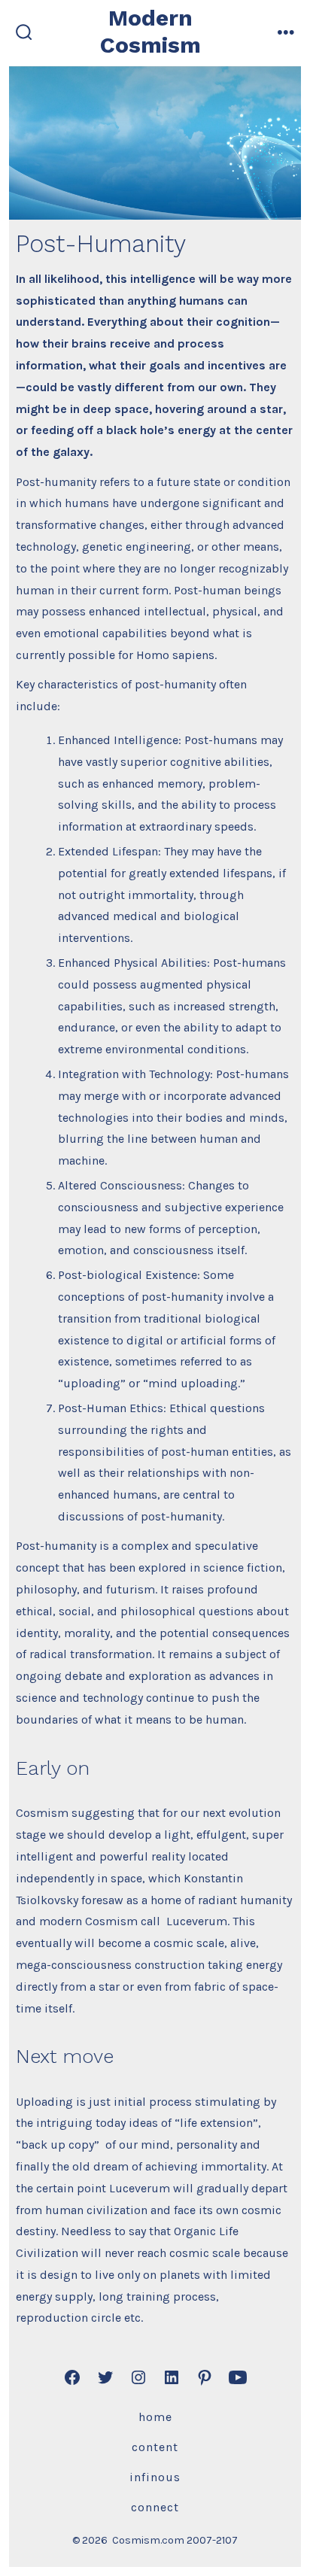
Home (155, 2417)
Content (155, 2447)
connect (155, 2507)
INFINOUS (155, 2477)
